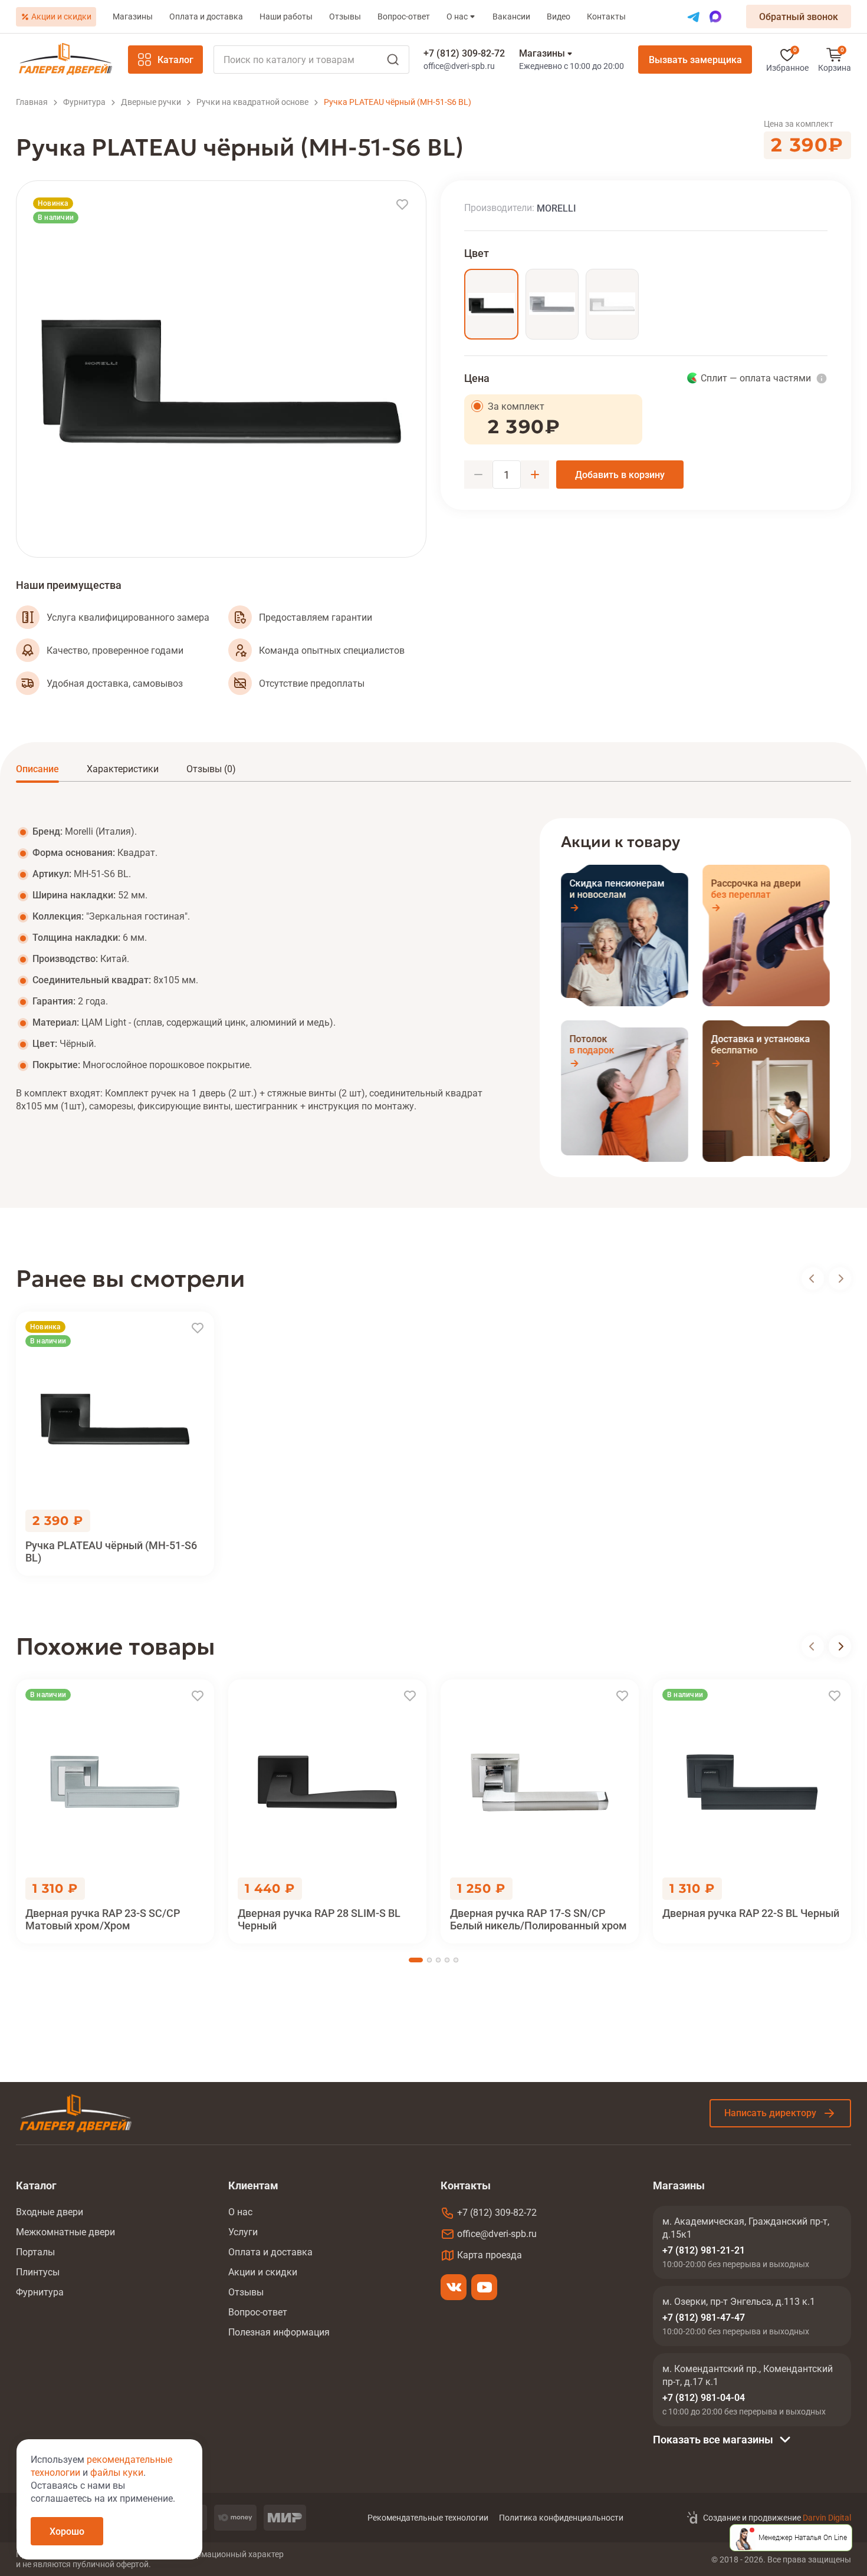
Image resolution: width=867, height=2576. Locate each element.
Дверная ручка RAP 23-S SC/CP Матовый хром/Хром (103, 1919)
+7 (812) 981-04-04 (704, 2398)
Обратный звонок (799, 17)
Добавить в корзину (620, 475)
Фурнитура (40, 2292)
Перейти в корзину (835, 60)
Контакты (606, 17)
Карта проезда (490, 2255)
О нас (457, 17)
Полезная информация (279, 2332)
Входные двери (50, 2212)
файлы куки (117, 2473)
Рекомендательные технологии (428, 2518)
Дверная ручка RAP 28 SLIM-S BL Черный (319, 1919)
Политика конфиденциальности (561, 2518)
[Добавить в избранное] (402, 205)
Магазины (133, 17)
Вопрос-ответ (404, 17)
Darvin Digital (827, 2518)
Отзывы (345, 17)
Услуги (243, 2232)
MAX (715, 17)
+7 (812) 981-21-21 (704, 2250)
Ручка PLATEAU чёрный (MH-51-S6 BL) (111, 1551)
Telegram (694, 17)
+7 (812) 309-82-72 (464, 53)
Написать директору (770, 2113)
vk (454, 2287)
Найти (393, 60)
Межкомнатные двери (65, 2232)
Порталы (35, 2252)
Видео (559, 17)
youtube (484, 2287)
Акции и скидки (61, 17)
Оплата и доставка (206, 17)
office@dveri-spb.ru (459, 66)
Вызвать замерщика (695, 60)
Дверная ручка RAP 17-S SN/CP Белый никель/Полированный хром (538, 1919)
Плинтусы (38, 2272)
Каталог (175, 60)
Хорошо (67, 2531)
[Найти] (311, 60)
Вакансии (511, 17)
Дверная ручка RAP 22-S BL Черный (751, 1913)
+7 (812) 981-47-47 (704, 2318)
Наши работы (286, 17)
